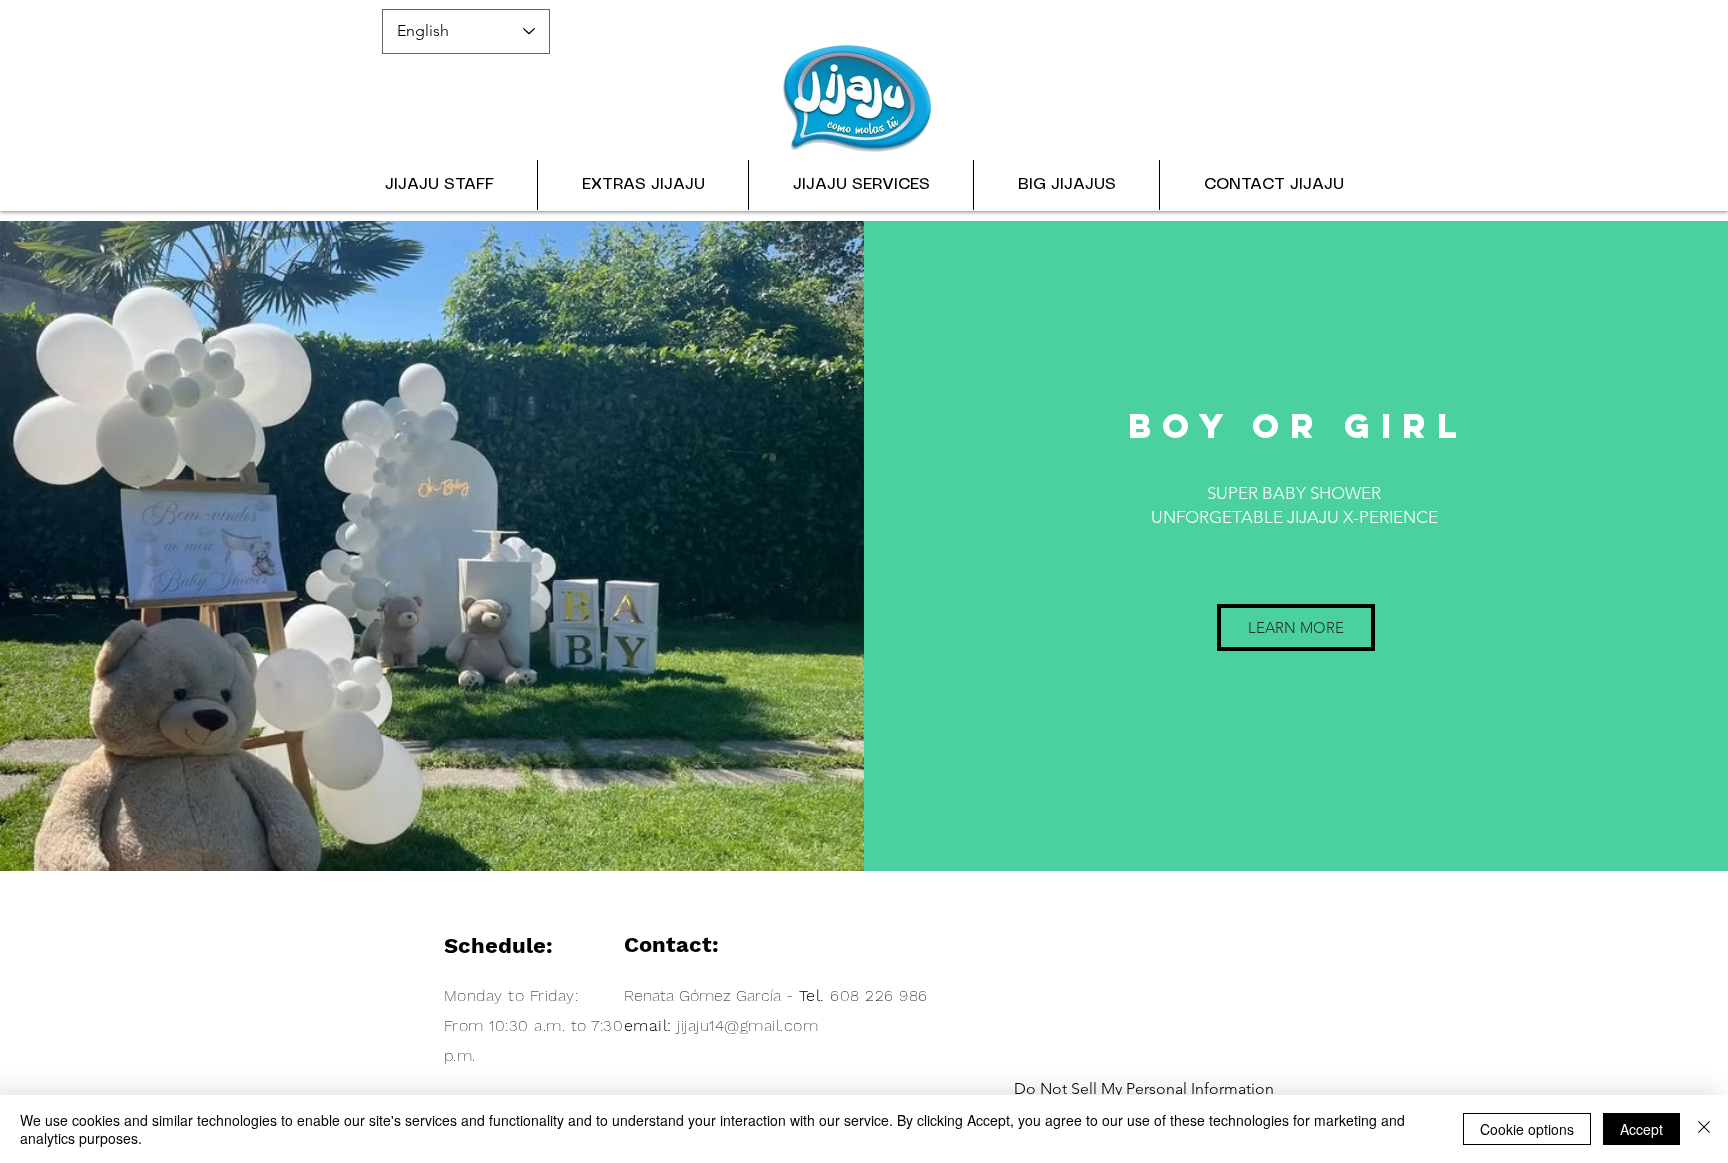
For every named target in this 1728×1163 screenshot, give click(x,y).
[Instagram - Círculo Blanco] (1279, 62)
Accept (1641, 1129)
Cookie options (1527, 1129)
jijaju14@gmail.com (747, 1025)
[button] (860, 185)
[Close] (1704, 1129)
